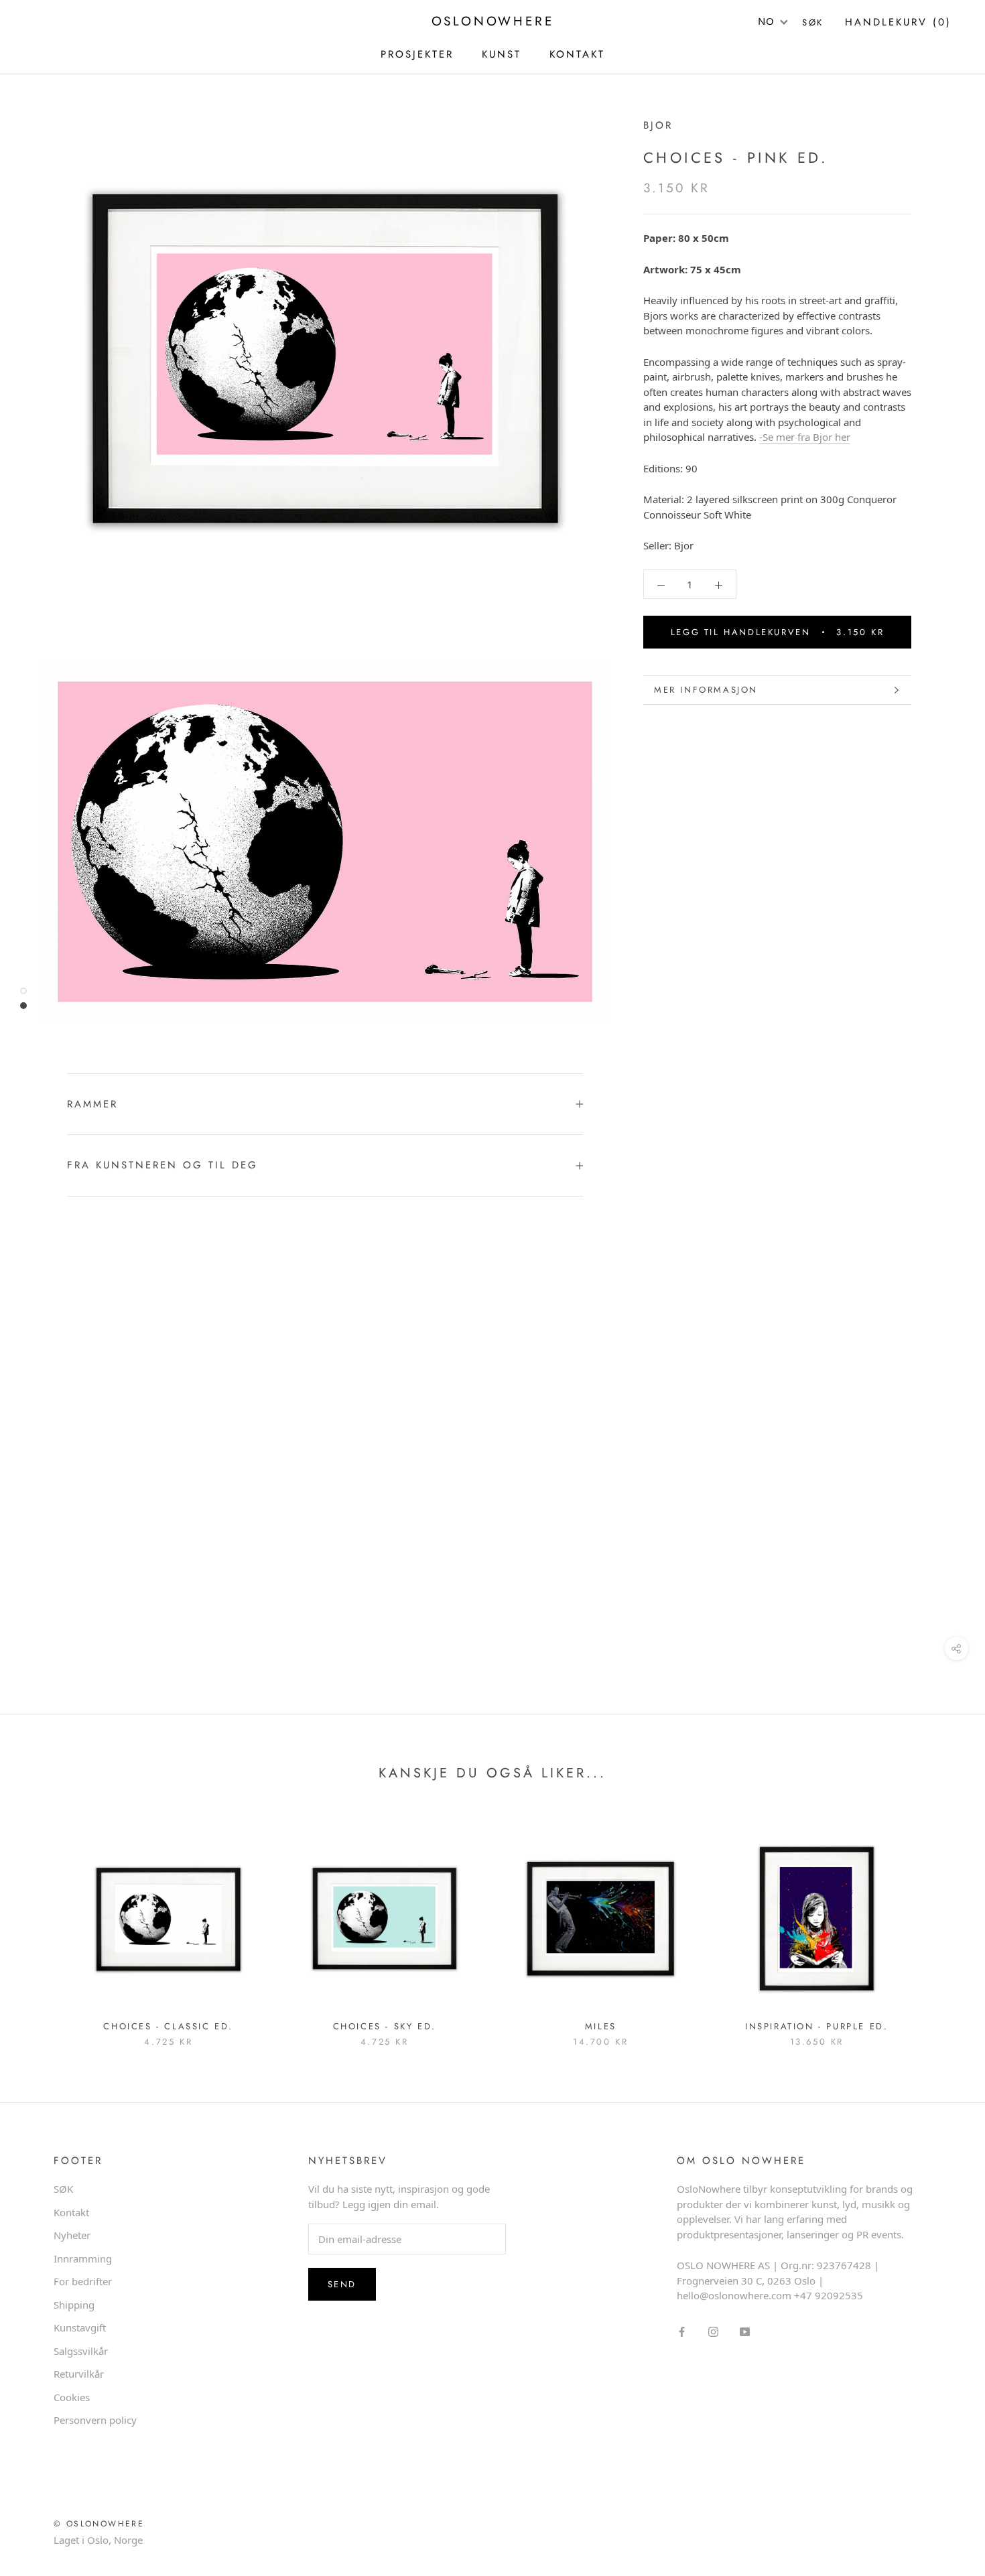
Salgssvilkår (81, 2351)
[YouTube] (745, 2331)
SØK (63, 2189)
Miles (601, 2026)
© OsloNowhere (99, 2524)
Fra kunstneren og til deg (162, 1165)
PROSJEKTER (417, 54)
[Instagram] (713, 2331)
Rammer (92, 1104)
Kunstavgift (80, 2327)
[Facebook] (682, 2331)
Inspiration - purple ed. (816, 2026)
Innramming (83, 2258)
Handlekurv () (898, 22)
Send (342, 2284)
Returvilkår (79, 2374)
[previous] (42, 1924)
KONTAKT (577, 54)
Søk (813, 22)
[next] (943, 1924)
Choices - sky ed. (385, 2026)
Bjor (658, 125)
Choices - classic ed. (168, 2026)
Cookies (72, 2397)
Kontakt (71, 2212)
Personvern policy (95, 2420)
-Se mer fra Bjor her (805, 437)
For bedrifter (83, 2281)
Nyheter (72, 2235)
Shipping (74, 2305)
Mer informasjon (706, 690)
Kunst (502, 54)
